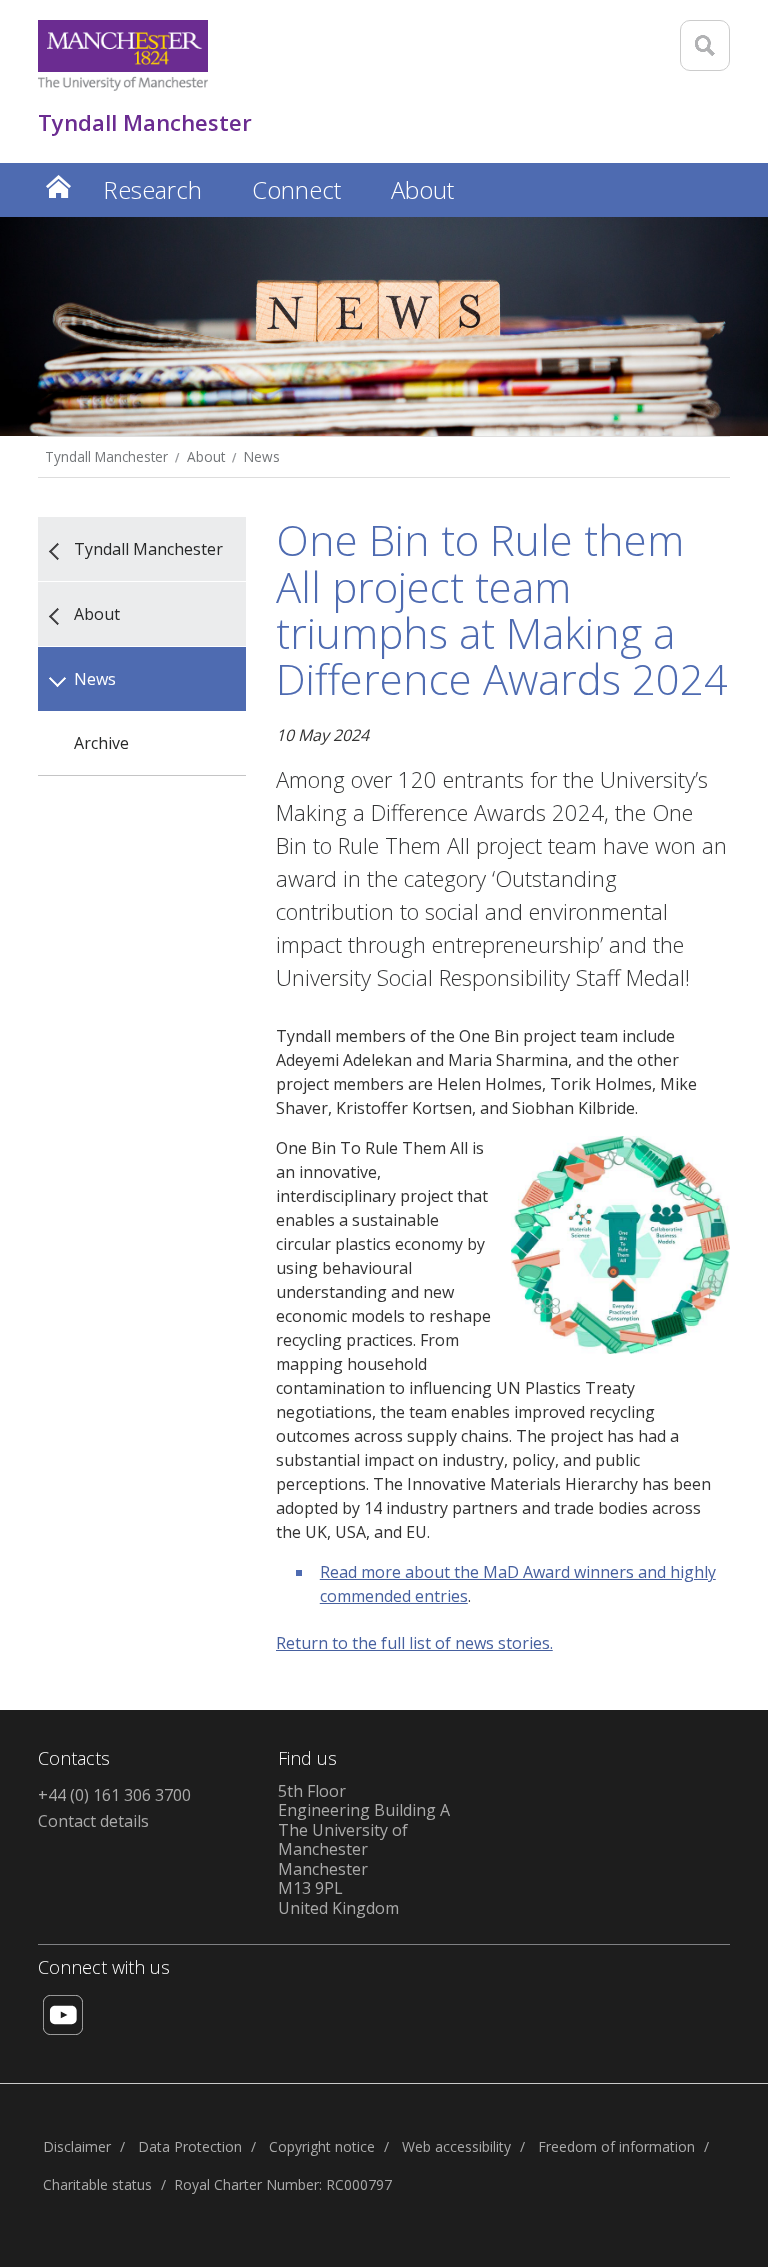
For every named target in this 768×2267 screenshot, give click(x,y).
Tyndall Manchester (106, 456)
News (262, 456)
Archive (101, 743)
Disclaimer (77, 2146)
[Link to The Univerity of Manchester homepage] (123, 55)
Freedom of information (616, 2146)
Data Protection (190, 2146)
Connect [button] (296, 189)
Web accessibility (456, 2146)
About (206, 456)
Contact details (93, 1821)
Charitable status (97, 2184)
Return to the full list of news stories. (414, 1643)
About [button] (422, 189)
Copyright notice (322, 2146)
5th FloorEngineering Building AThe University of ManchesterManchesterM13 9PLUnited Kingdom (364, 1849)
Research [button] (152, 189)
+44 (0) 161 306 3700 (114, 1795)
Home (58, 186)
